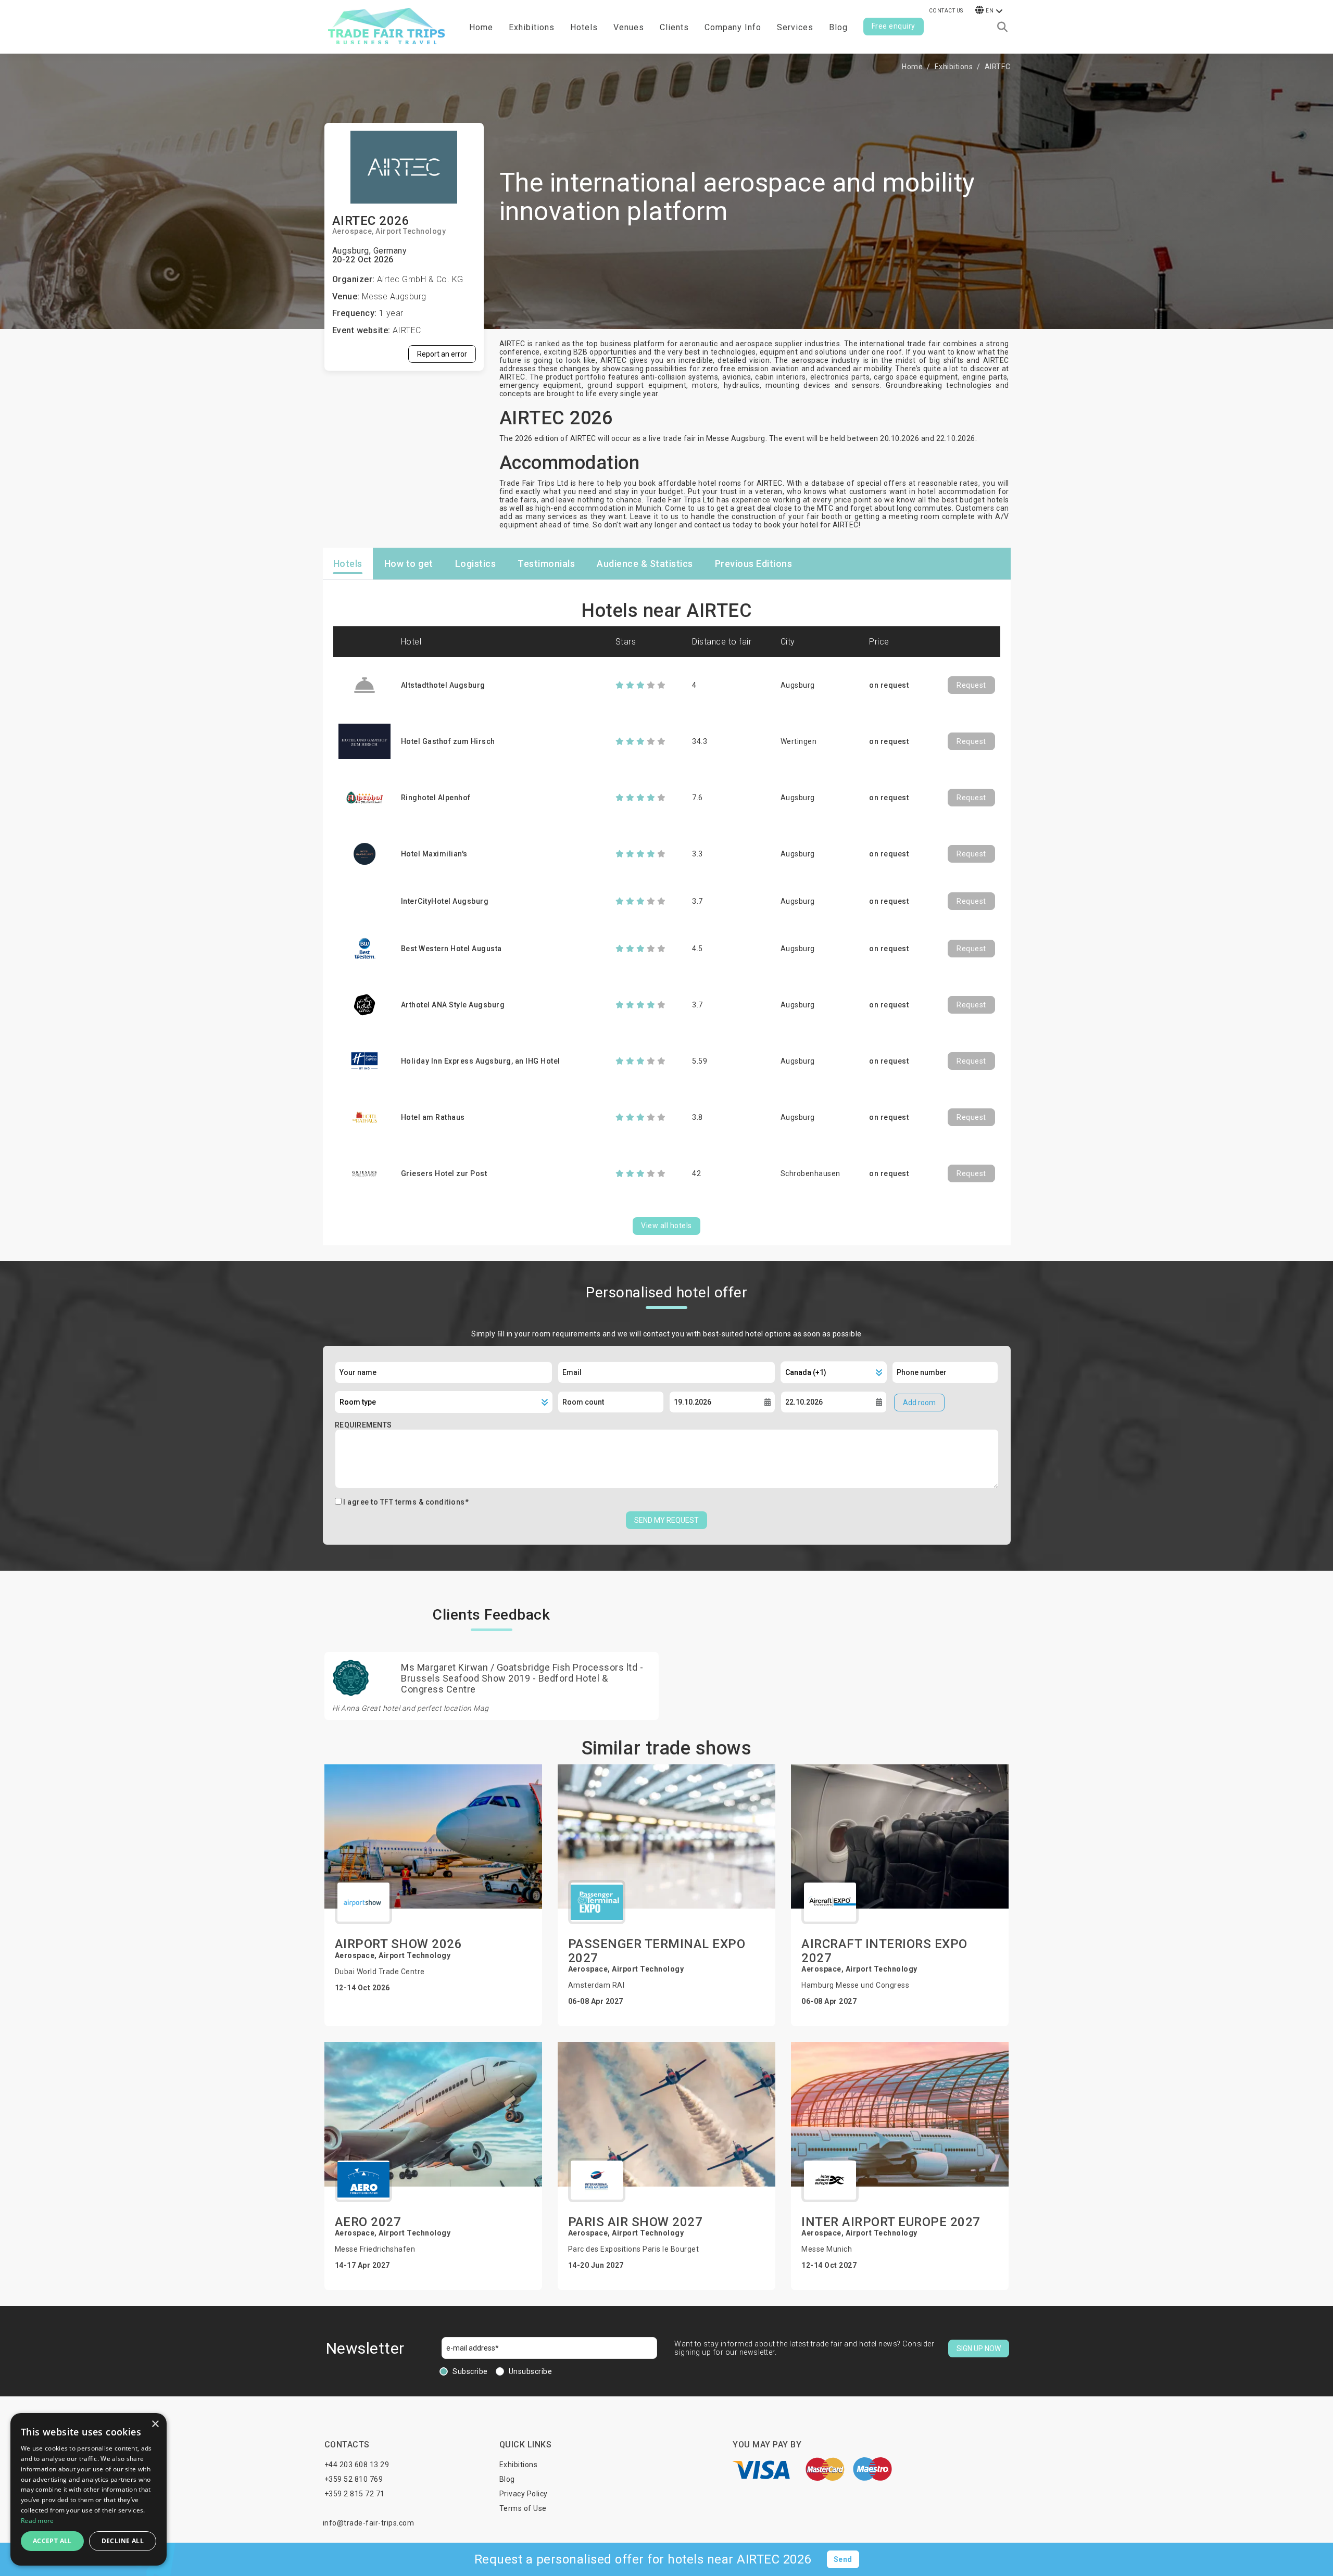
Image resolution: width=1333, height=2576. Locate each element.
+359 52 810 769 (354, 2479)
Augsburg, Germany (370, 251)
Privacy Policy (524, 2494)
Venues (629, 27)
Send (843, 2559)
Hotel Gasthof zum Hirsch (448, 741)
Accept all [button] (52, 2541)
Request (971, 685)
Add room (919, 1403)
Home (481, 27)
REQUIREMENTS (363, 1425)
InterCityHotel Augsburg (445, 901)
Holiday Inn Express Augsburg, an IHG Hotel (481, 1061)
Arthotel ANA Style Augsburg (453, 1005)
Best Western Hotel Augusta (451, 949)
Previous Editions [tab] (754, 564)
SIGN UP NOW (979, 2348)
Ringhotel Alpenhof (436, 798)
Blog (838, 27)
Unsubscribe (531, 2371)
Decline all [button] (123, 2541)
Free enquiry (894, 26)
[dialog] (89, 2489)
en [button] (990, 11)
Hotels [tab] (348, 564)
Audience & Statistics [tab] (645, 564)
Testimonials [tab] (546, 564)
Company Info (733, 27)
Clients (674, 27)
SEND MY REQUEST (666, 1520)
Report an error (442, 354)
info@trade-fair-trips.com (369, 2523)
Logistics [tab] (476, 564)
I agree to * (406, 1502)
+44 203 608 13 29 (357, 2465)
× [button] (155, 2424)
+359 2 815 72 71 (355, 2494)
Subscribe (470, 2371)
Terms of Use (523, 2508)
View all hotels (666, 1226)
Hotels (584, 27)
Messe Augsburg (394, 296)
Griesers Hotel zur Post (444, 1173)
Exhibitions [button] (532, 27)
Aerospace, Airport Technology (389, 231)
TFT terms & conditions (423, 1502)
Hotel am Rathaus (433, 1117)
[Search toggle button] (1002, 27)
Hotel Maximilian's (434, 854)
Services (795, 27)
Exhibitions (954, 67)
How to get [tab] (409, 564)
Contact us (946, 11)
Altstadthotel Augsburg (443, 685)
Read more (37, 2521)
